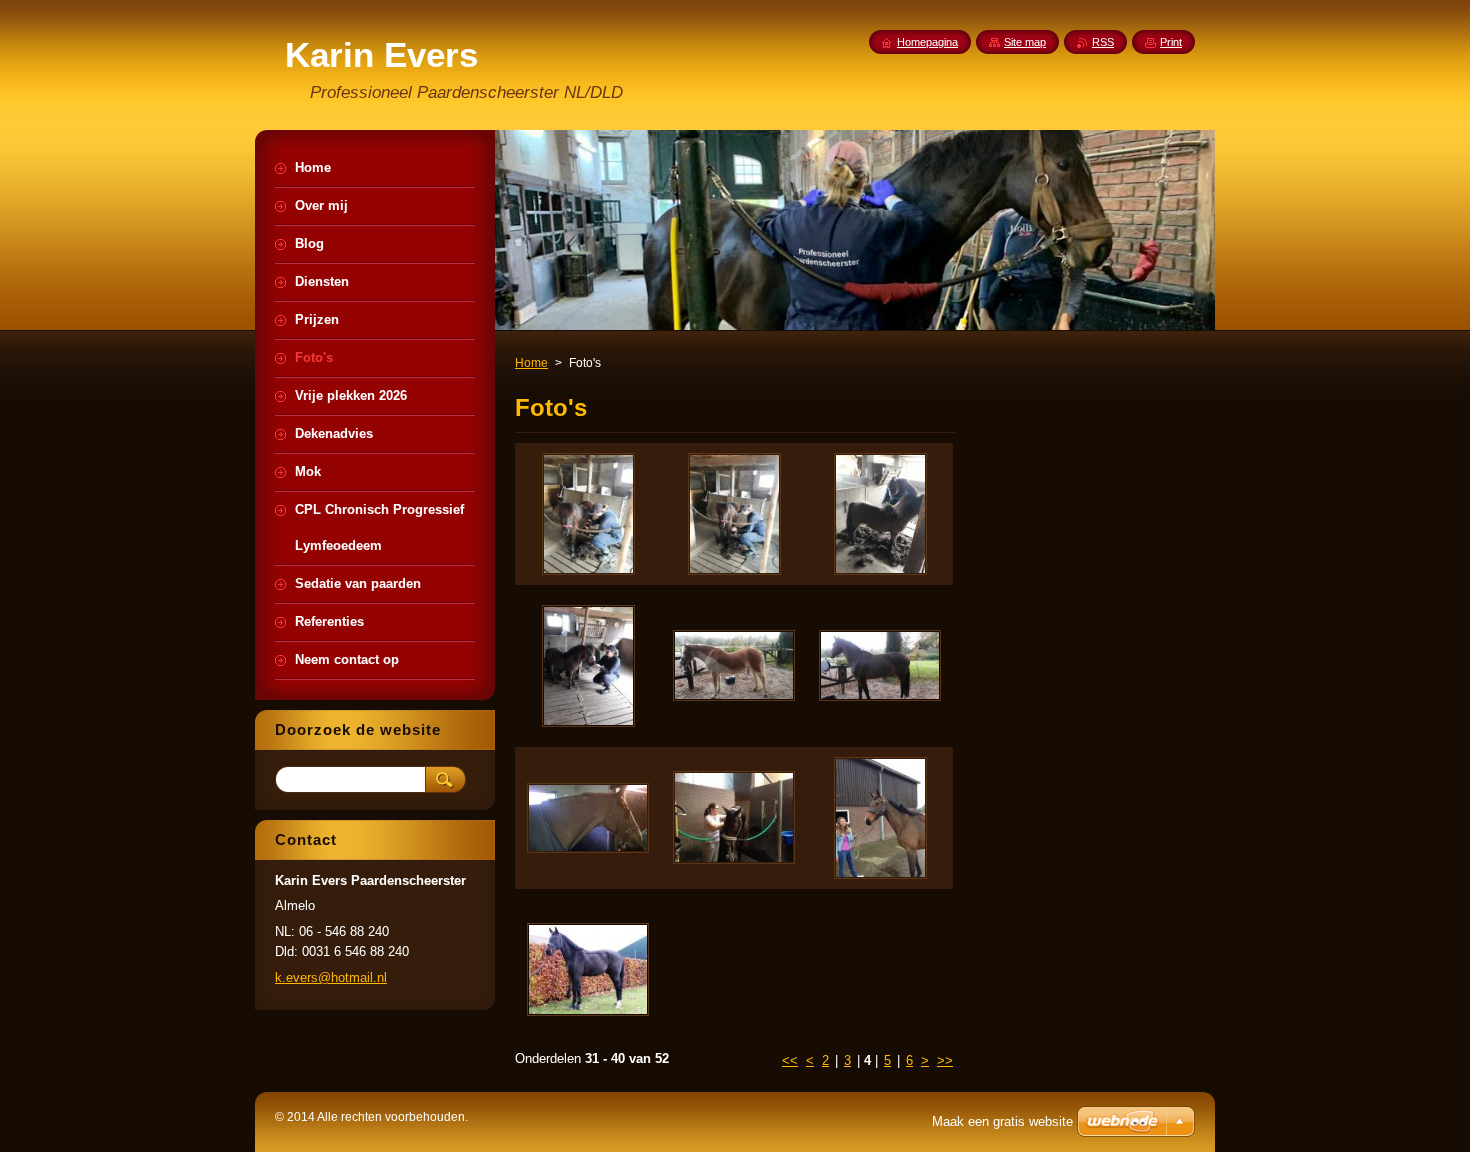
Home (531, 363)
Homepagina (927, 42)
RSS (1103, 42)
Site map (1025, 42)
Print (1171, 42)
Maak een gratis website (1002, 1121)
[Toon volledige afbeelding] (588, 514)
